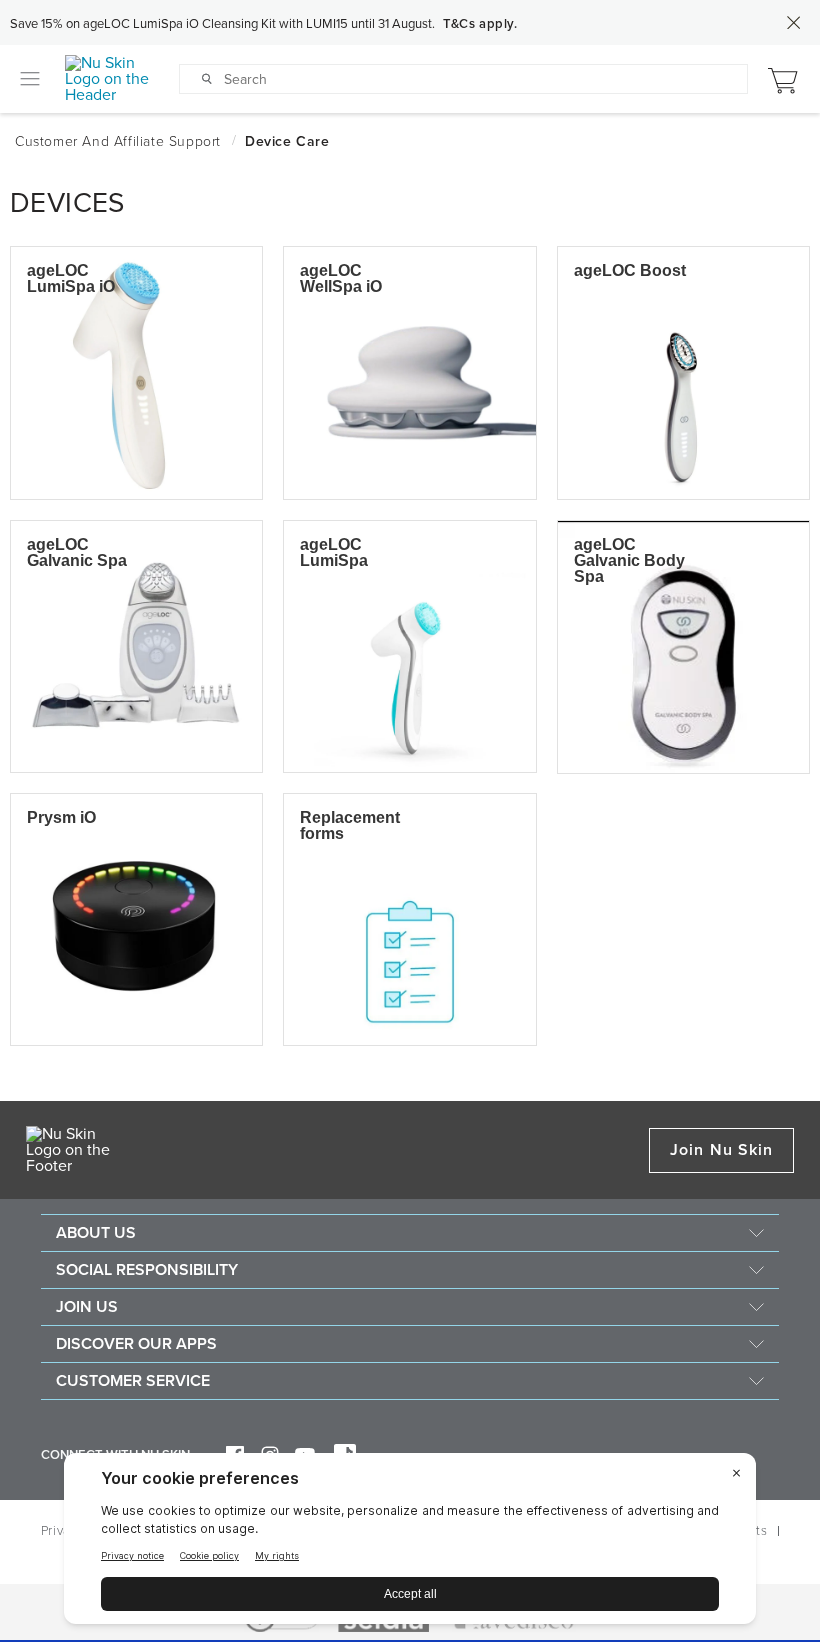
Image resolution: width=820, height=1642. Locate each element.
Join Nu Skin (721, 1150)
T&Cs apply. (480, 24)
